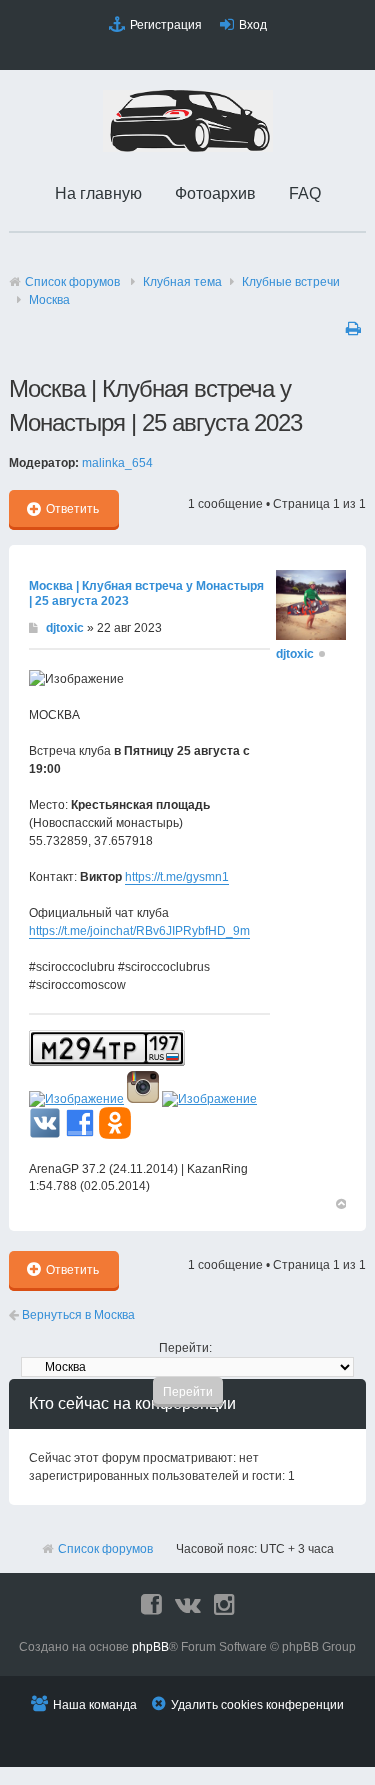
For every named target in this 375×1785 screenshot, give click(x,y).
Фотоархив (215, 193)
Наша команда (95, 1705)
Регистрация (166, 25)
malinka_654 (117, 463)
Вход (253, 25)
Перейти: (185, 1348)
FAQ (305, 193)
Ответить (72, 509)
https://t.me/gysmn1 (177, 877)
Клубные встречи (291, 282)
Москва (49, 300)
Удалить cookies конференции (257, 1705)
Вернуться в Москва (77, 1315)
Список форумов (72, 282)
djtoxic (65, 628)
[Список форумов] (188, 148)
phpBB (150, 1647)
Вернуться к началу (340, 1203)
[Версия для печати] (356, 328)
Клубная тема (182, 282)
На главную (98, 193)
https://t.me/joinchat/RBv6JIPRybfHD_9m (139, 931)
